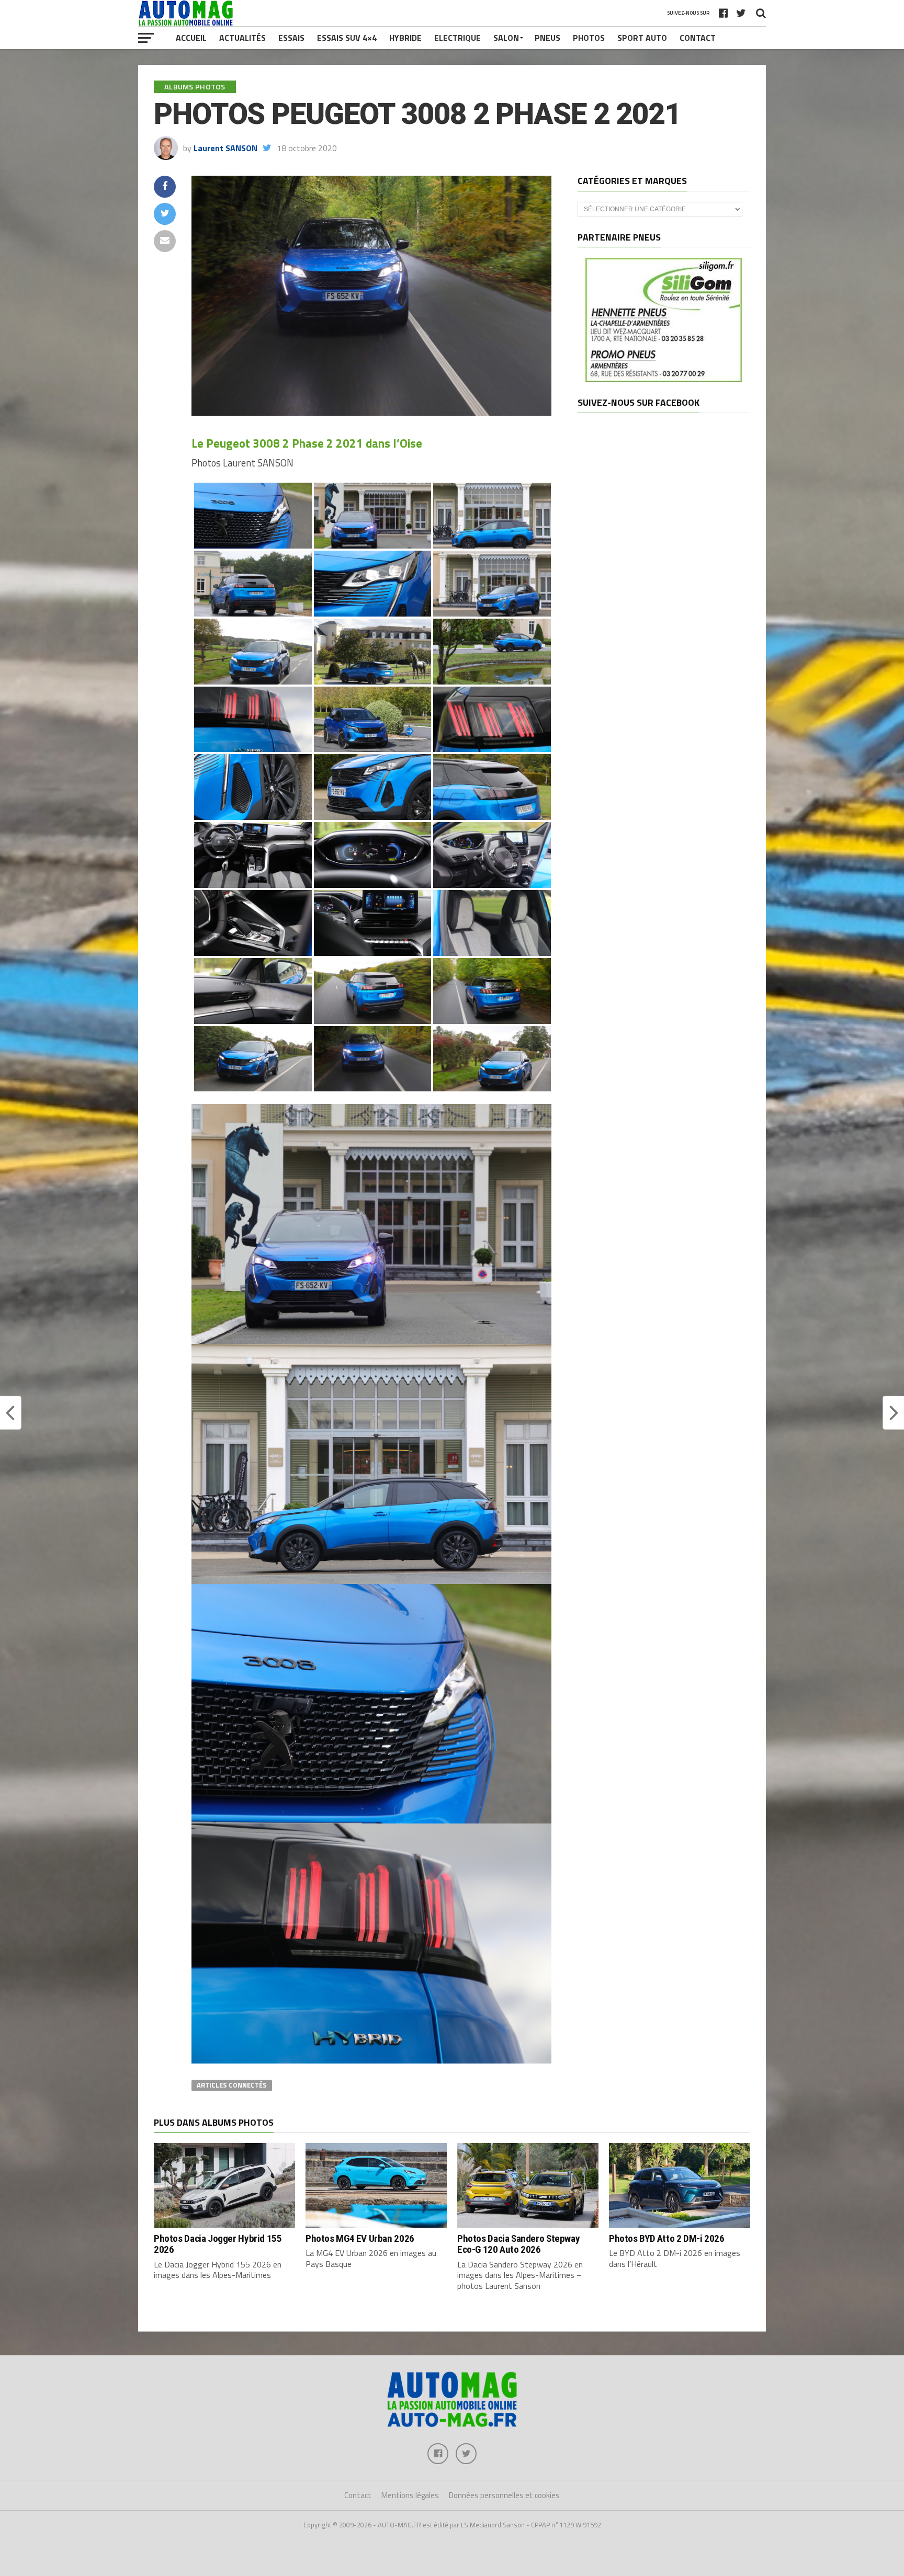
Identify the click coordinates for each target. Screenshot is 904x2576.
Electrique (457, 38)
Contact (698, 38)
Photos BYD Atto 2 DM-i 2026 (667, 2238)
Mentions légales (410, 2495)
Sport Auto (642, 38)
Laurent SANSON (225, 148)
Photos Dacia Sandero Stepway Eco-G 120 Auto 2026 (518, 2244)
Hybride (405, 38)
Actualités (242, 38)
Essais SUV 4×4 (347, 38)
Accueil (191, 38)
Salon (506, 38)
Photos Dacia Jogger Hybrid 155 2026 (218, 2244)
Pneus (547, 38)
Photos (589, 38)
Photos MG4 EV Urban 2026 (360, 2238)
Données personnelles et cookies (504, 2495)
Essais (291, 38)
